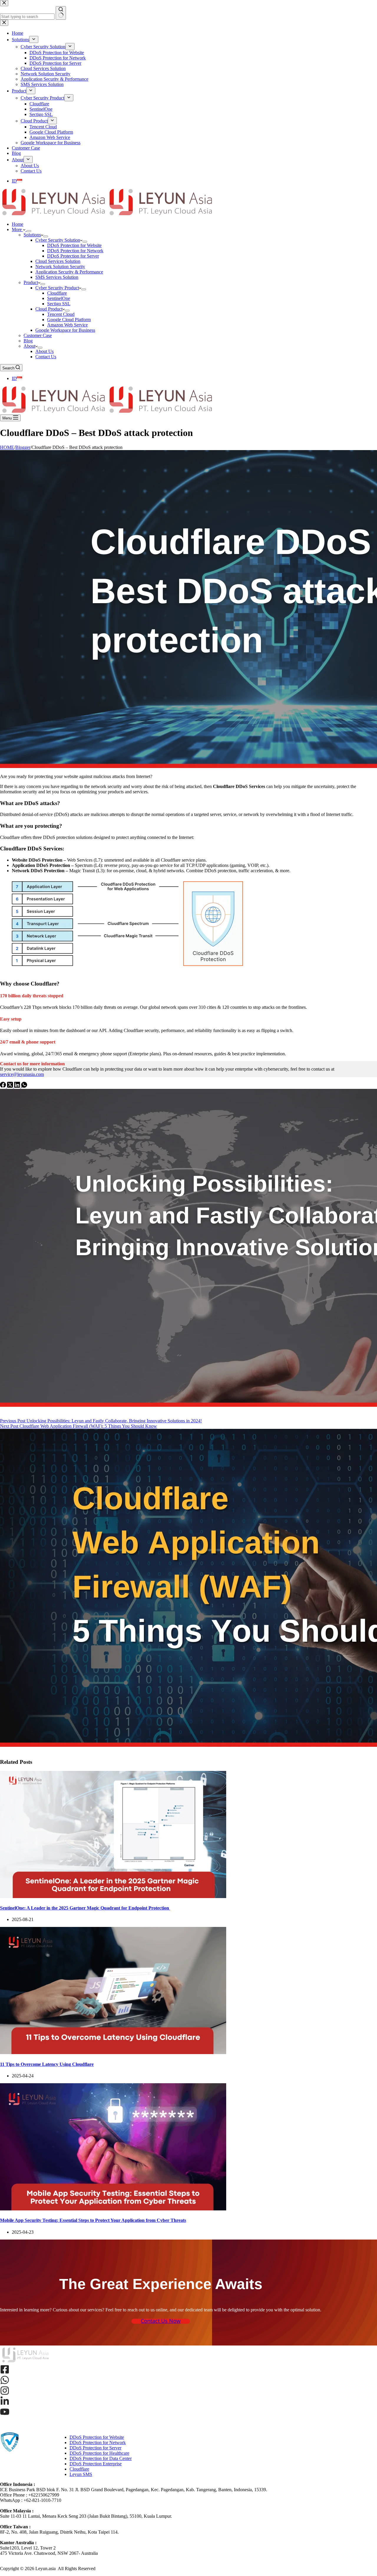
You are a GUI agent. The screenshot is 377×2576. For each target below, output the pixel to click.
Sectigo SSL (59, 304)
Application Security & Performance (69, 272)
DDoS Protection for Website (74, 245)
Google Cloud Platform (69, 320)
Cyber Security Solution (58, 240)
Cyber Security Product (57, 288)
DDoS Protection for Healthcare (99, 2453)
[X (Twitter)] (11, 1086)
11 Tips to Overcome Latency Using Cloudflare (47, 2064)
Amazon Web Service (67, 325)
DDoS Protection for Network (75, 251)
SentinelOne (59, 298)
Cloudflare (57, 293)
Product (31, 282)
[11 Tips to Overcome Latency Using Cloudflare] (113, 2052)
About (29, 346)
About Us (44, 351)
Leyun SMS (81, 2474)
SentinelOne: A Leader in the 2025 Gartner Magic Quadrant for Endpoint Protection (85, 1908)
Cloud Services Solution (58, 261)
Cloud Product (49, 309)
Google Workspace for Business (65, 330)
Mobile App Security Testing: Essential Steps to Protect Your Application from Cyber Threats (93, 2220)
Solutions (32, 235)
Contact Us (46, 357)
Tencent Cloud (61, 314)
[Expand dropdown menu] (29, 231)
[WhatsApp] (24, 1086)
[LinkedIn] (18, 1086)
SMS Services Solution (57, 277)
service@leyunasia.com (22, 1074)
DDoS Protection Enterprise (96, 2464)
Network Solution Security (60, 267)
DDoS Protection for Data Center (101, 2458)
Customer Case (38, 335)
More (17, 229)
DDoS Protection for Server (73, 256)
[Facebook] (4, 1086)
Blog (28, 341)
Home (18, 224)
